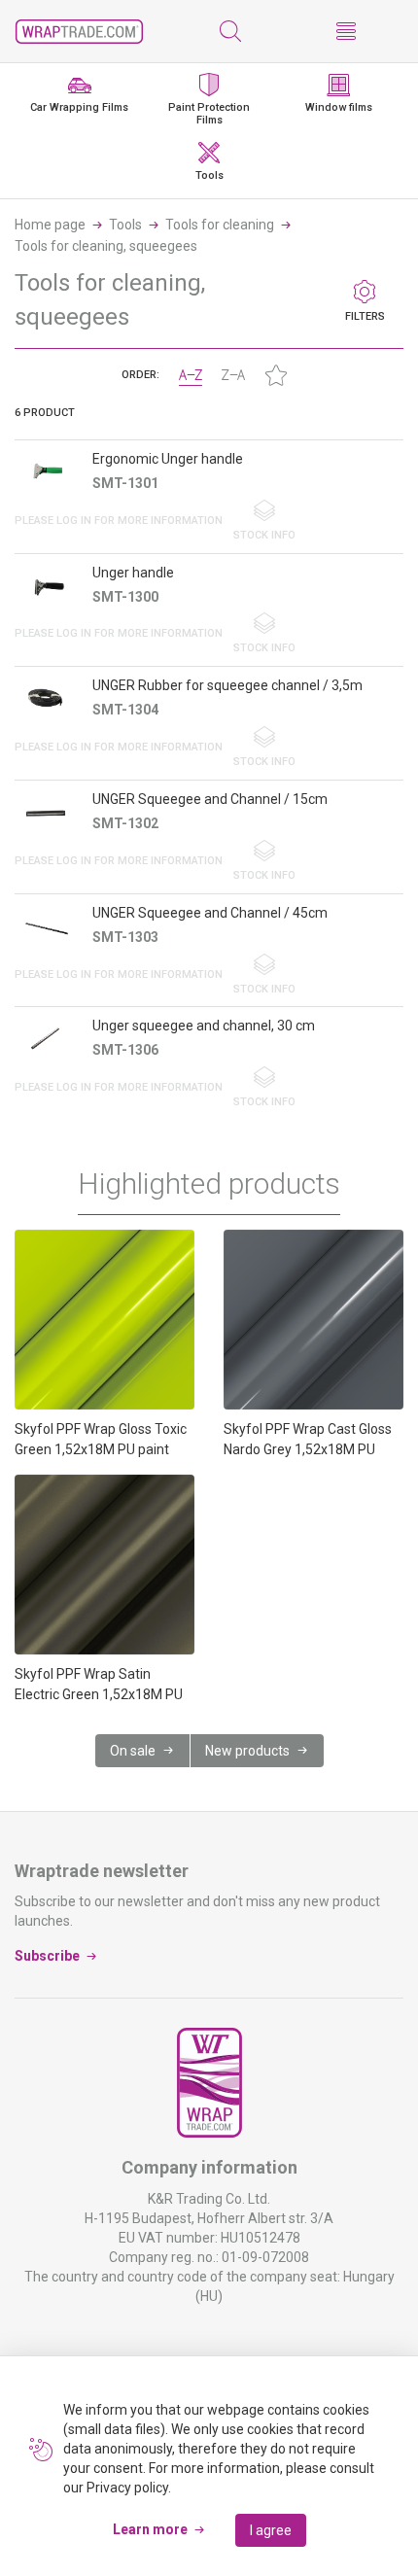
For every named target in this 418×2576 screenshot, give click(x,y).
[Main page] (79, 32)
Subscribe (47, 1956)
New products (247, 1751)
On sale (133, 1751)
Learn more (150, 2529)
